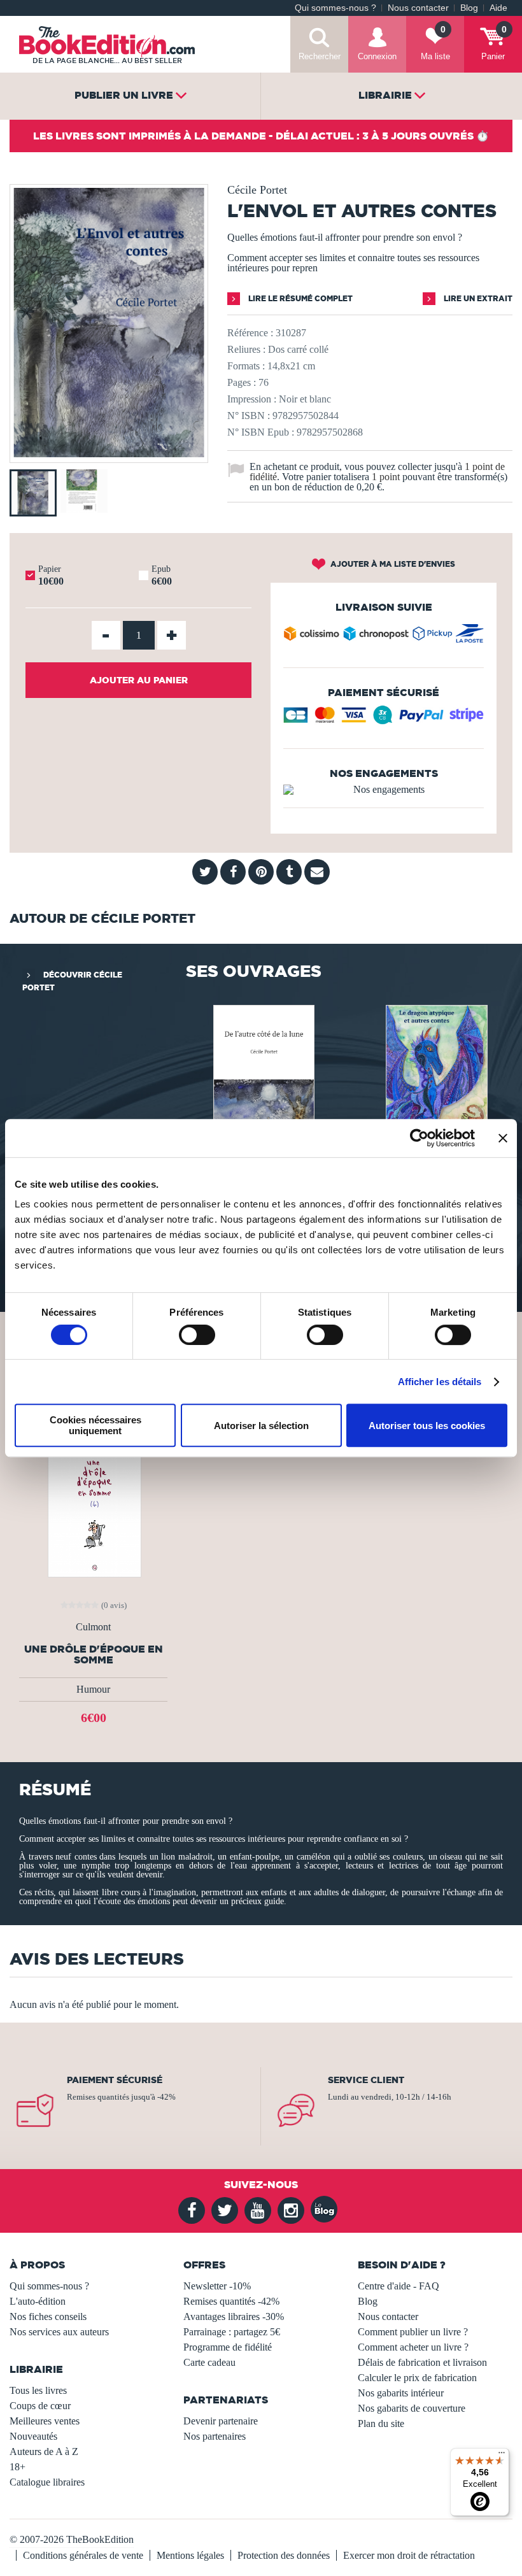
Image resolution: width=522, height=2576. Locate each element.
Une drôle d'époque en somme (94, 1654)
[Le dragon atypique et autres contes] (435, 1075)
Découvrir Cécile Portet (72, 981)
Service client (366, 2080)
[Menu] (502, 2456)
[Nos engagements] (384, 790)
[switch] (197, 1335)
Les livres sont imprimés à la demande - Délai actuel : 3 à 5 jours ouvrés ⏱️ (261, 136)
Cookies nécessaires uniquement (95, 1425)
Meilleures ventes (45, 2421)
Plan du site (381, 2423)
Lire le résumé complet (300, 298)
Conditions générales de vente (83, 2555)
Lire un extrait (477, 298)
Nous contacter (418, 8)
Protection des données (284, 2555)
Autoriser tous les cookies (427, 1426)
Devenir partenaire (221, 2421)
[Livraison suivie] (384, 637)
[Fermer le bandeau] (503, 1138)
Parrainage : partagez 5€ (232, 2332)
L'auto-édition (38, 2301)
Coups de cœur (40, 2406)
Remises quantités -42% (231, 2301)
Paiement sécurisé (115, 2080)
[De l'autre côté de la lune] (263, 1075)
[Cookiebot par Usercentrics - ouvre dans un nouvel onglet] (419, 1138)
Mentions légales (190, 2555)
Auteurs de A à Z (44, 2451)
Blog (469, 8)
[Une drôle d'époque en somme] (93, 1505)
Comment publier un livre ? (413, 2332)
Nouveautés (33, 2436)
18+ (18, 2467)
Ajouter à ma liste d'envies (392, 564)
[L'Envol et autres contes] (109, 454)
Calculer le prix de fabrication (417, 2378)
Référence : (250, 333)
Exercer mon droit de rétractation (409, 2555)
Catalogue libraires (47, 2482)
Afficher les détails (440, 1382)
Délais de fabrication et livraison (422, 2362)
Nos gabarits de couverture (412, 2408)
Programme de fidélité (228, 2347)
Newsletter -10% (217, 2286)
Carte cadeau (209, 2362)
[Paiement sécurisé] (384, 720)
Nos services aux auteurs (59, 2332)
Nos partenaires (215, 2436)
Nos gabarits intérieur (401, 2393)
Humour (93, 1689)
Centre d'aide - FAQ (399, 2286)
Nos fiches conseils (48, 2316)
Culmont (93, 1627)
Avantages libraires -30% (234, 2316)
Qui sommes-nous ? (335, 8)
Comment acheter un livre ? (413, 2347)
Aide (498, 8)
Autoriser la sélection (261, 1426)
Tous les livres (38, 2390)
